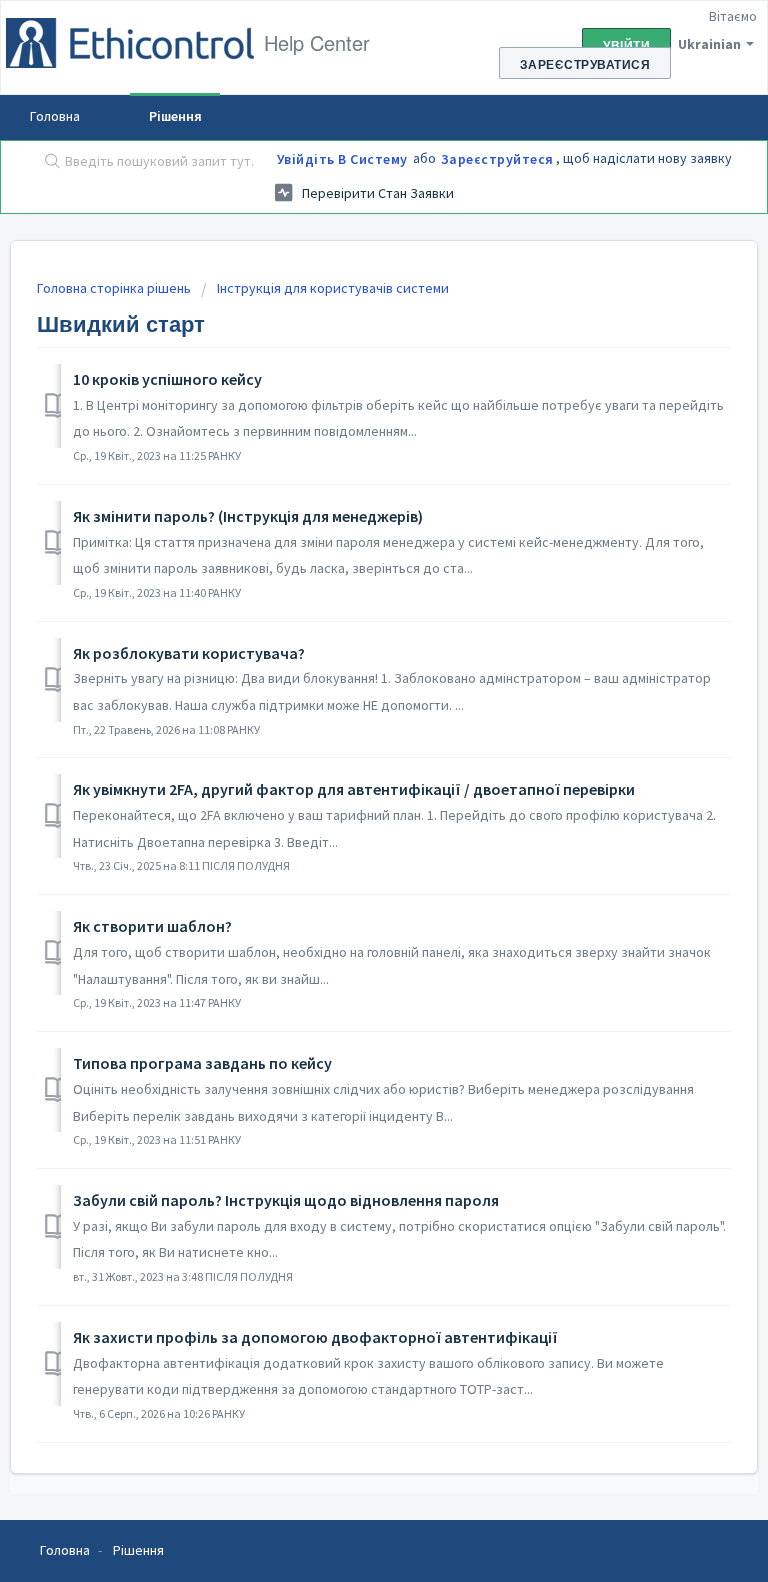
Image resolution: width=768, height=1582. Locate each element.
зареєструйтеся (497, 159)
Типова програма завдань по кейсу (202, 1063)
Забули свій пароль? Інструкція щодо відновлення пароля (286, 1200)
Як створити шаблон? (152, 926)
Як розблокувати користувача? (189, 653)
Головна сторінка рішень (115, 288)
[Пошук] (48, 163)
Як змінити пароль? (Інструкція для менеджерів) (248, 516)
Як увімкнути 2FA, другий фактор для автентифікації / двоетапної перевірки (354, 789)
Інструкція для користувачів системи (333, 288)
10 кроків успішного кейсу (167, 379)
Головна (55, 116)
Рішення (175, 116)
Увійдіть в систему (342, 159)
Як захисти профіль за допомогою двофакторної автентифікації (315, 1337)
